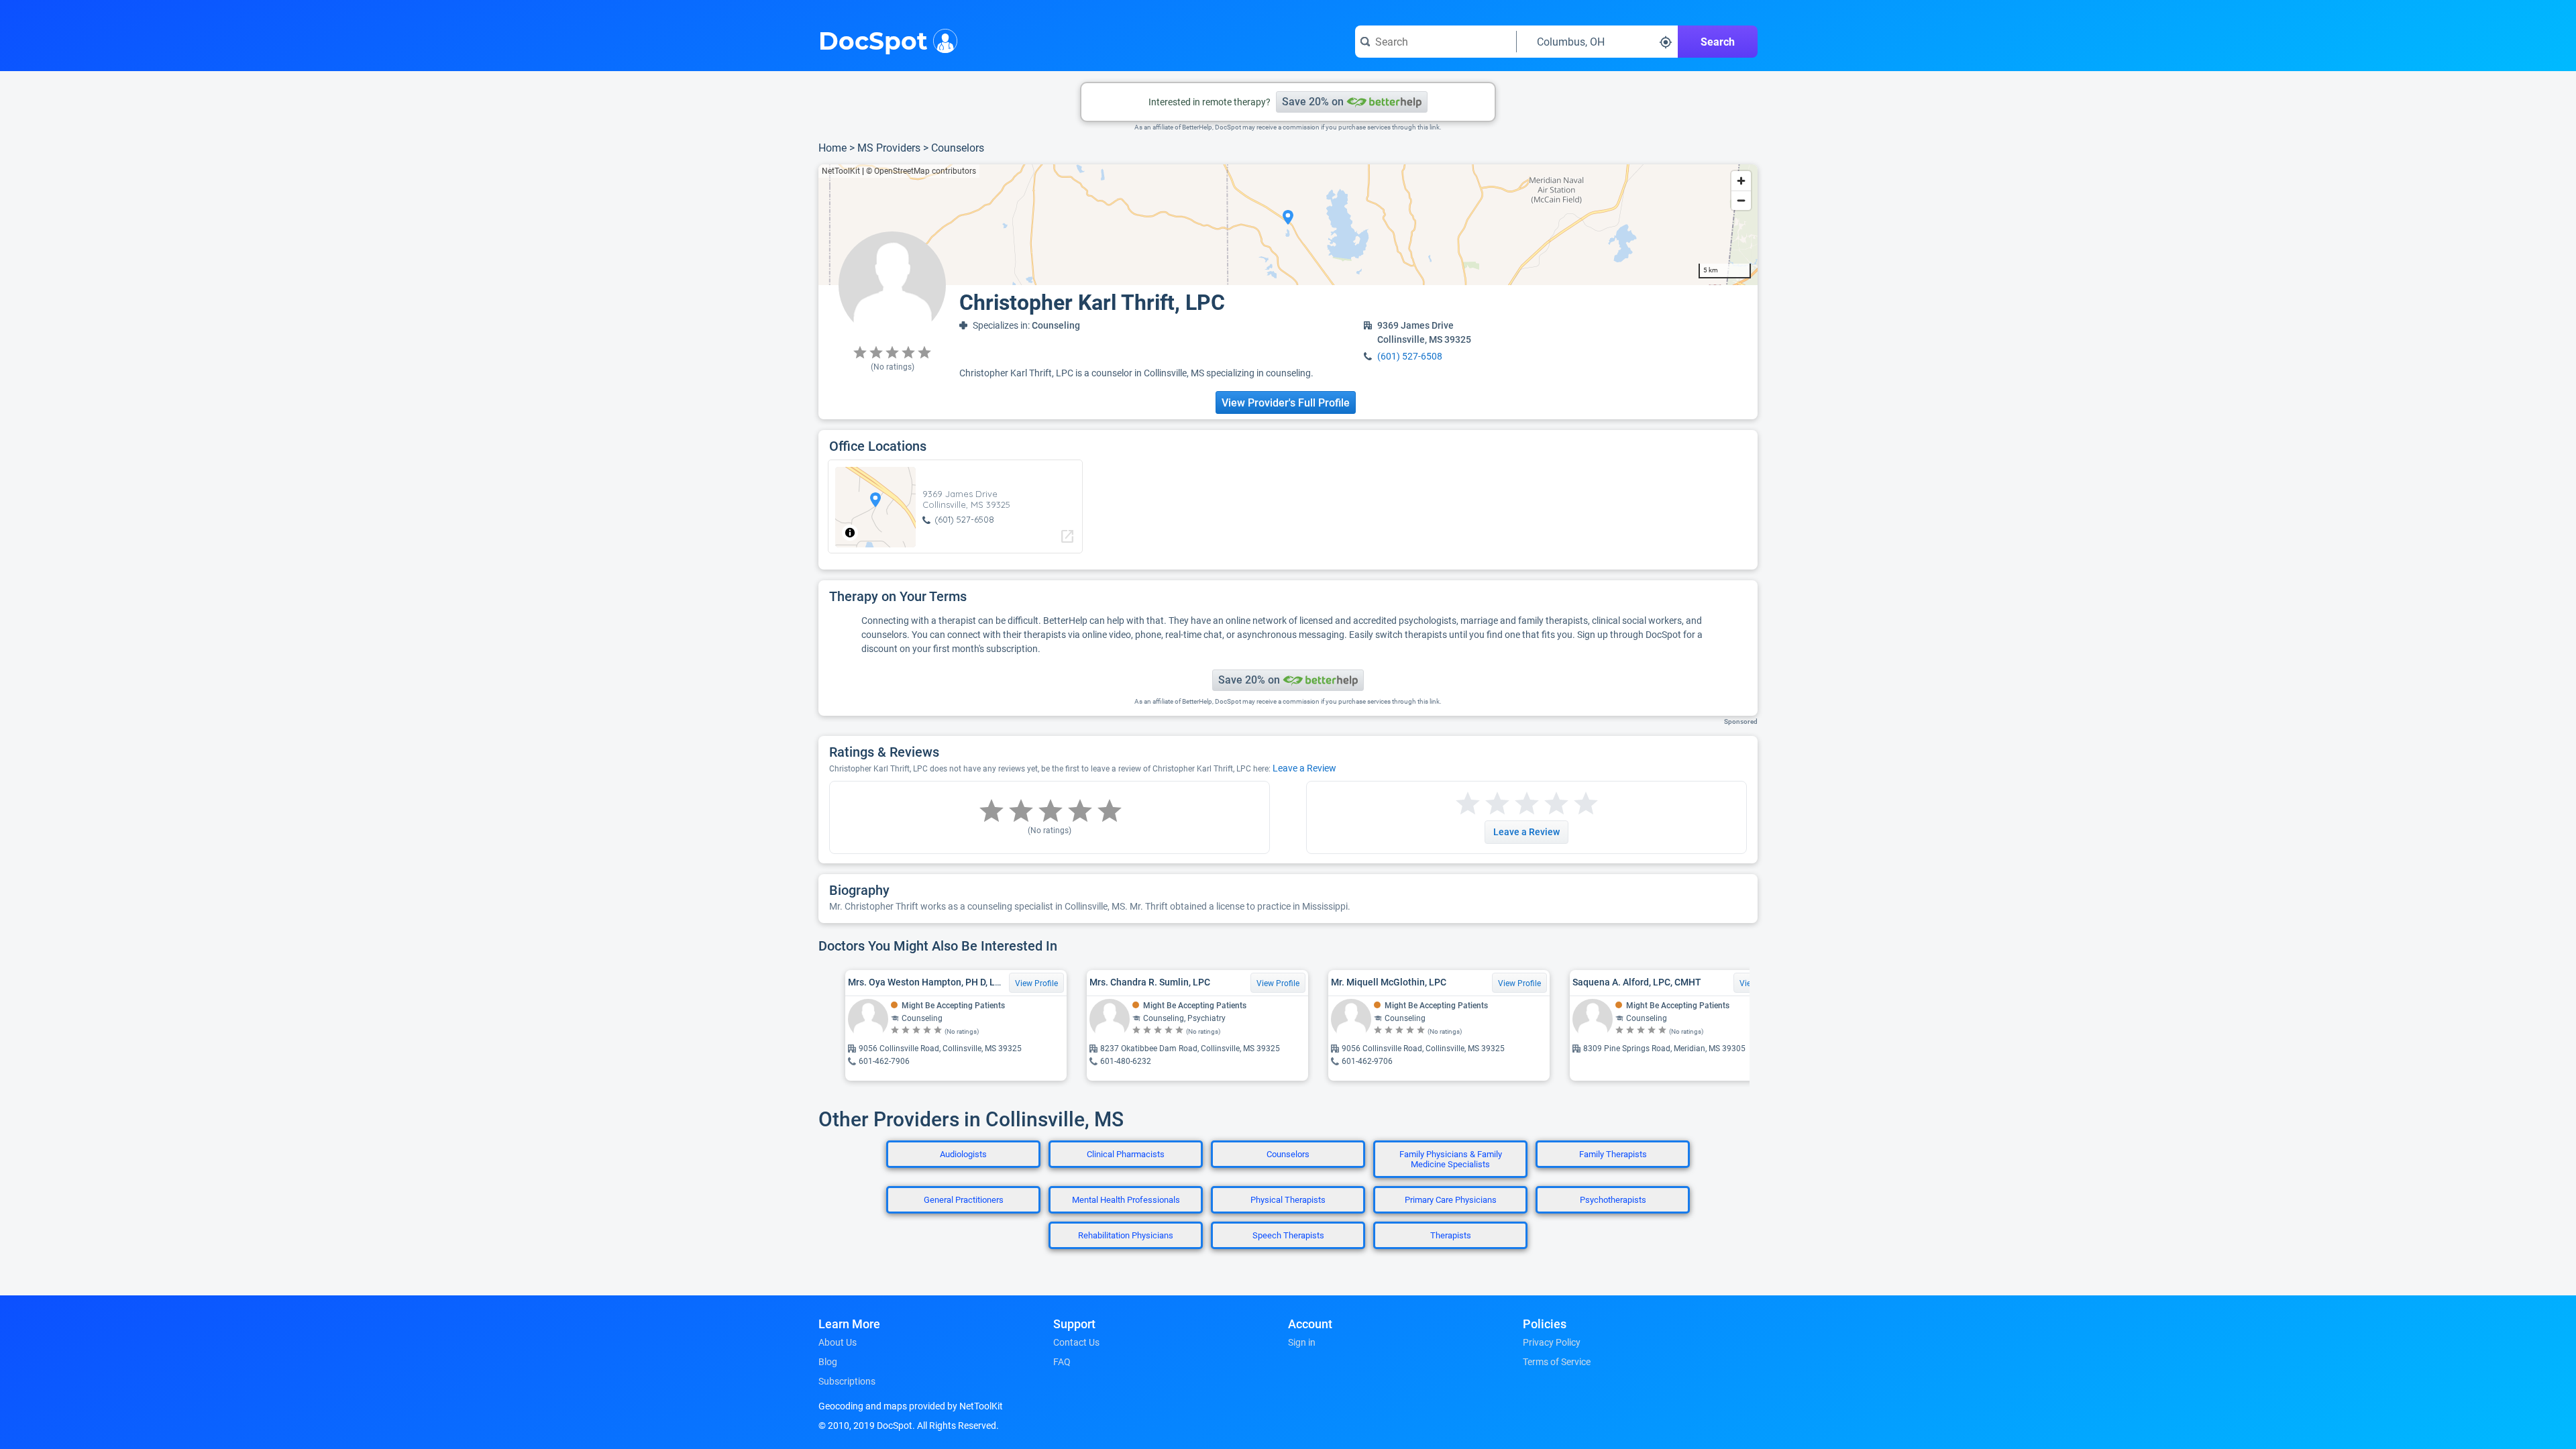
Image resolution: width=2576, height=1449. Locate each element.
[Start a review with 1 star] (1468, 804)
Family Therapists (1613, 1154)
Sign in (1302, 1342)
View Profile (1036, 983)
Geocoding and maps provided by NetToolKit (911, 1406)
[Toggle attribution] (850, 533)
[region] (1288, 225)
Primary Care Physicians (1451, 1200)
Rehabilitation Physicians (1126, 1235)
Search (1718, 42)
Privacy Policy (1552, 1342)
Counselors (958, 148)
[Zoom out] (1741, 200)
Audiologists (963, 1154)
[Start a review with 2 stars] (1483, 804)
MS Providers (889, 148)
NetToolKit (841, 171)
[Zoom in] (1741, 181)
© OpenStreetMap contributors (921, 171)
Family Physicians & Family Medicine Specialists (1451, 1159)
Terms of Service (1557, 1362)
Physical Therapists (1288, 1200)
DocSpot (873, 40)
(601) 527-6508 (1410, 356)
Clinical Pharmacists (1126, 1154)
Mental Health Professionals (1126, 1200)
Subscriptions (847, 1381)
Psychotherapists (1613, 1200)
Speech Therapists (1288, 1235)
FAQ (1062, 1362)
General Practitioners (964, 1200)
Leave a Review (1304, 768)
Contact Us (1076, 1342)
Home (833, 148)
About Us (838, 1342)
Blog (828, 1362)
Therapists (1451, 1235)
